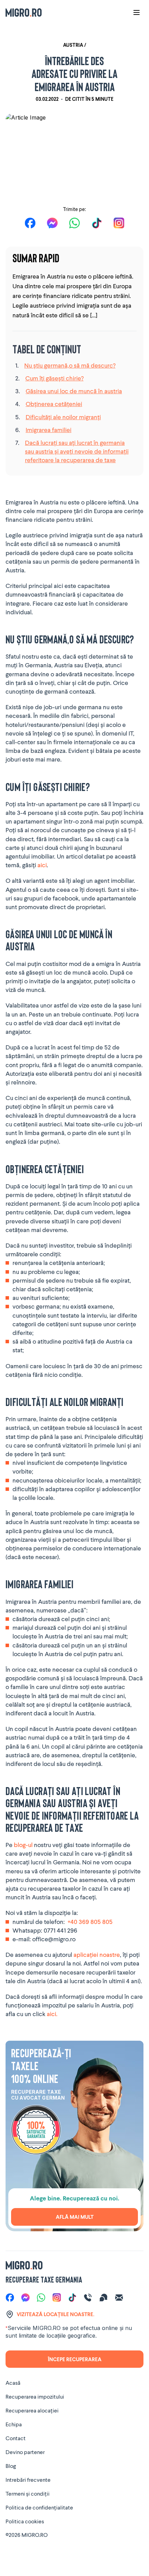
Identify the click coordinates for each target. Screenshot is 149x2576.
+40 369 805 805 (90, 1922)
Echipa (14, 2424)
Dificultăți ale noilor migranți (63, 417)
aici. (52, 2014)
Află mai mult (75, 2217)
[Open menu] (137, 12)
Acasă (13, 2382)
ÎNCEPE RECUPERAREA (75, 2359)
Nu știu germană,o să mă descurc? (70, 365)
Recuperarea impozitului (35, 2396)
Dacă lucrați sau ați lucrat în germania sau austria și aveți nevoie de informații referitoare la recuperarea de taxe (77, 451)
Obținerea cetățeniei (54, 404)
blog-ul (23, 1845)
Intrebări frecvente (28, 2480)
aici (42, 865)
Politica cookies (25, 2521)
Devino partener (25, 2452)
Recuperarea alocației (32, 2410)
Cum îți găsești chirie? (54, 378)
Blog (11, 2466)
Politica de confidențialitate (39, 2507)
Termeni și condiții (28, 2493)
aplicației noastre (96, 1954)
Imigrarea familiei (49, 430)
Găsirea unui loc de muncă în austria (74, 391)
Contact (16, 2438)
